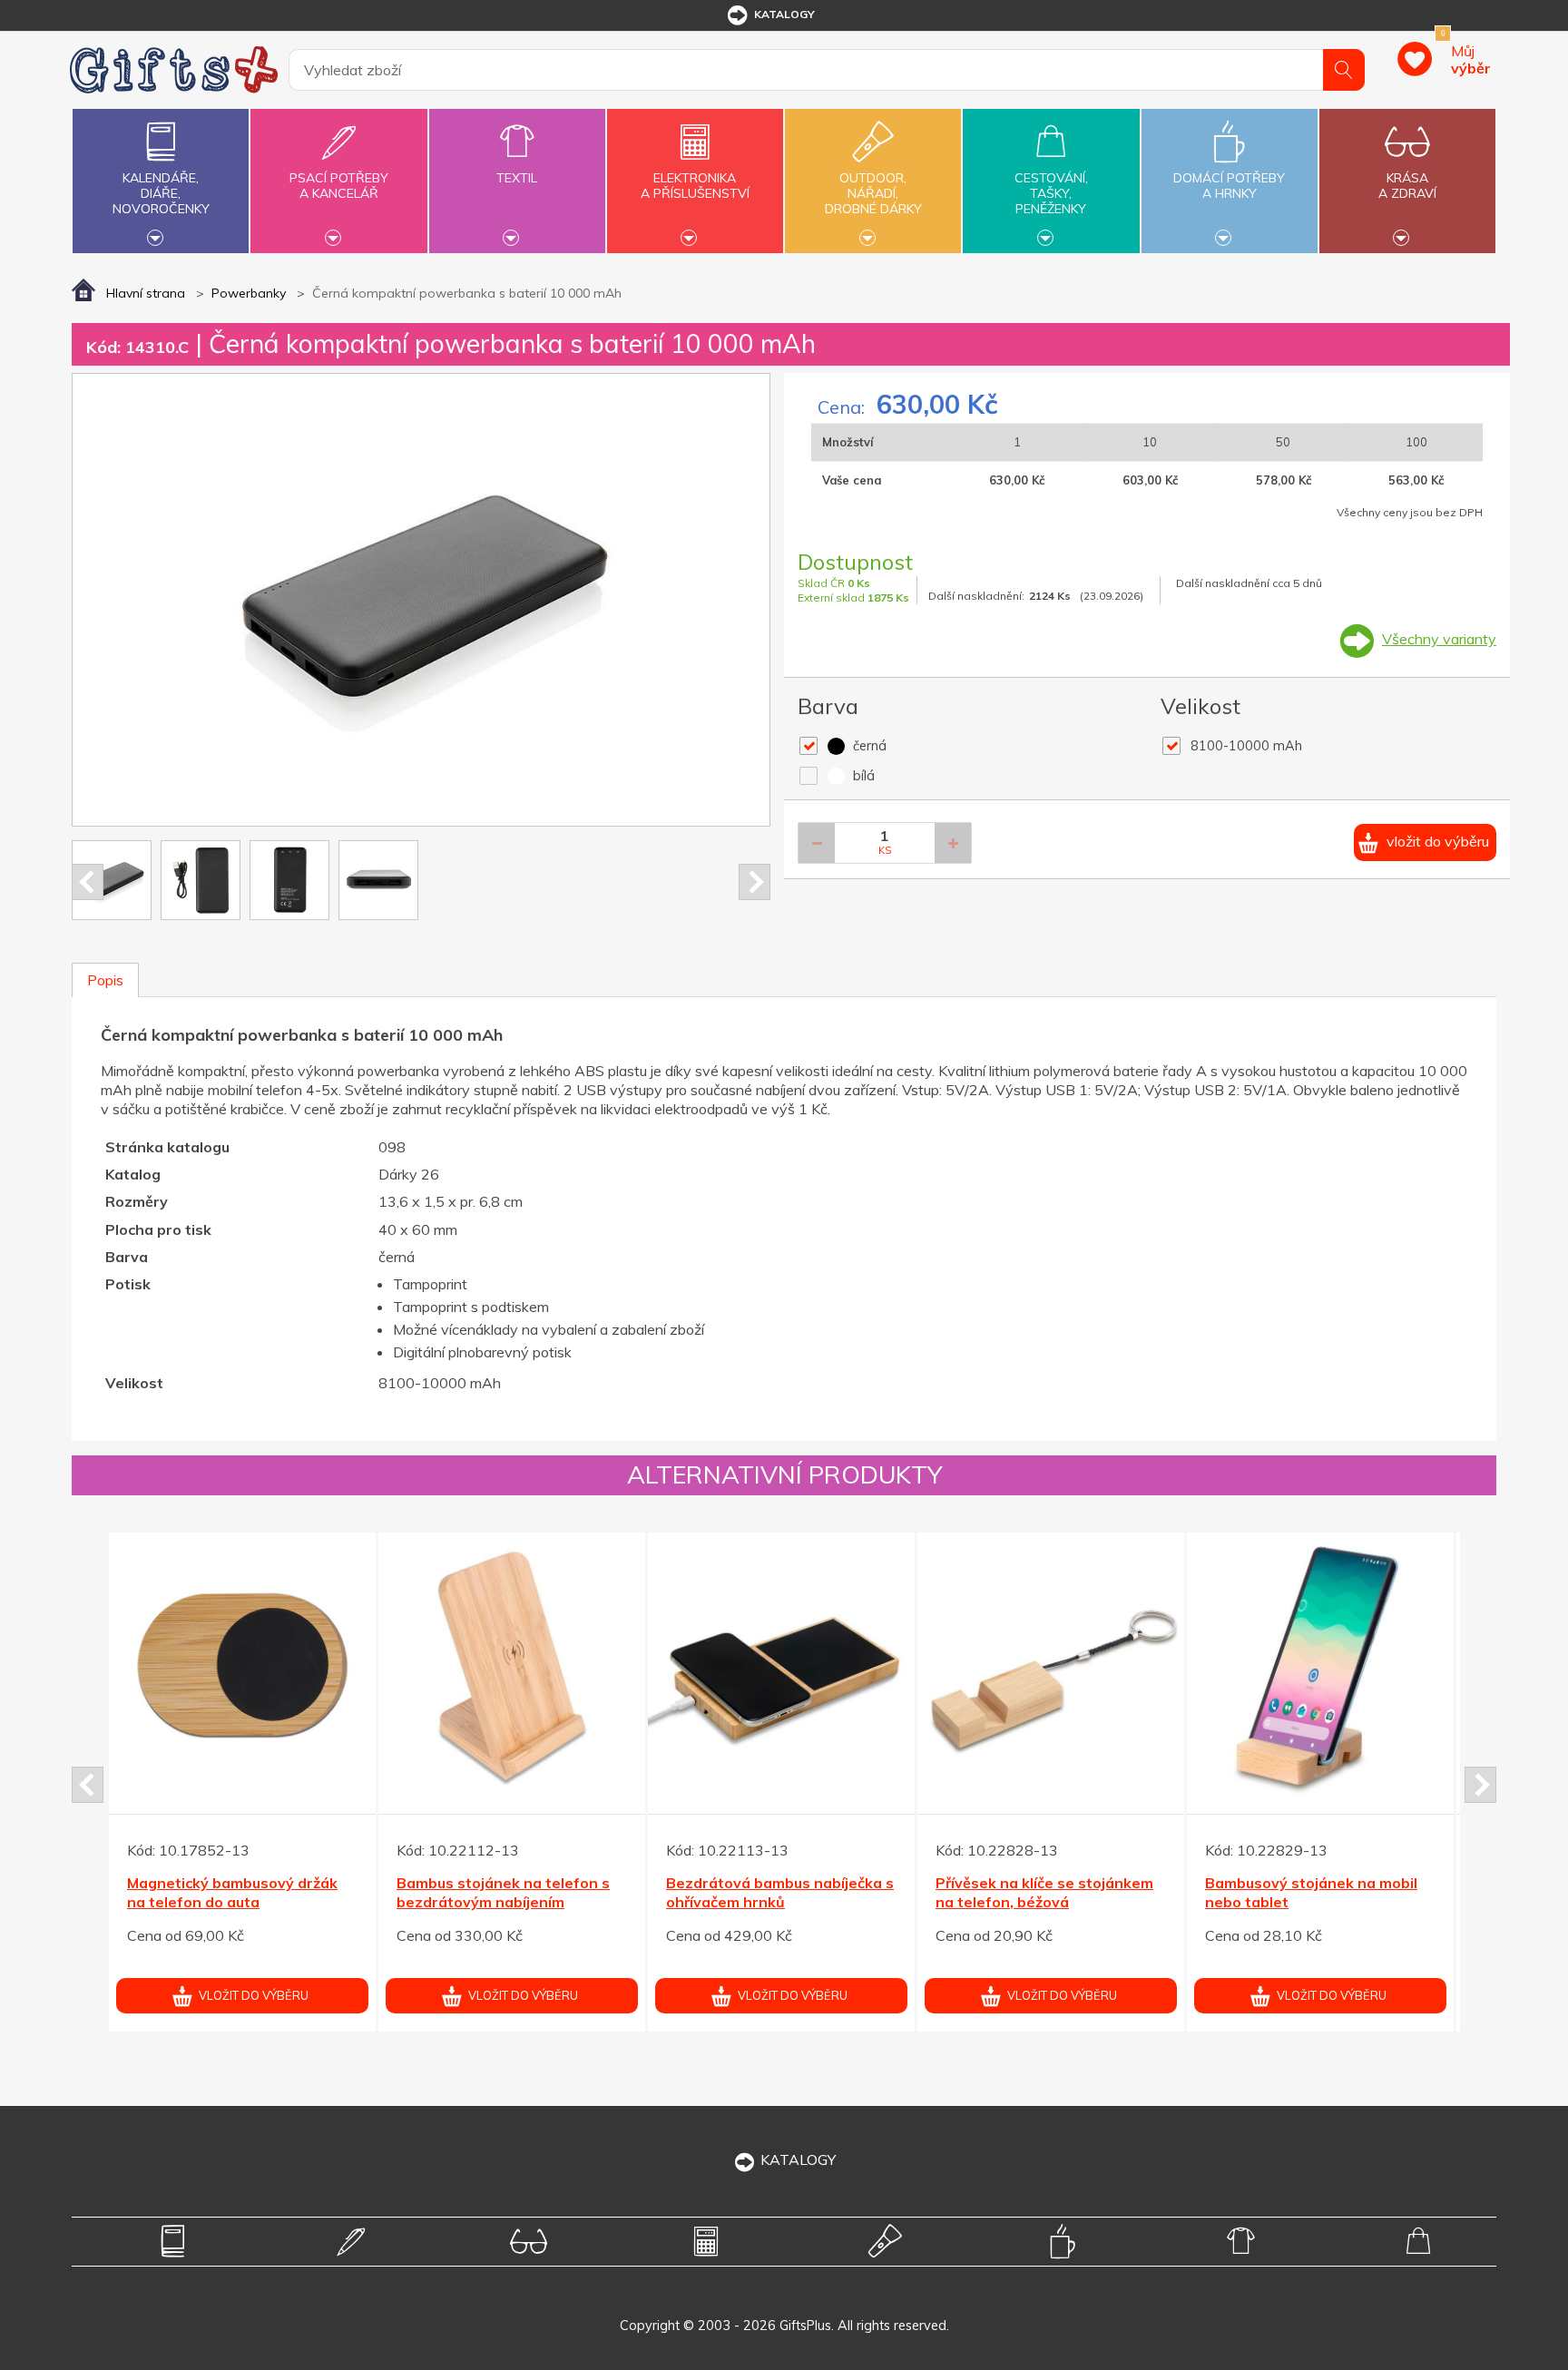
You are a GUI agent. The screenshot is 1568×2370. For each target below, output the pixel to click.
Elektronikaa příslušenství (695, 186)
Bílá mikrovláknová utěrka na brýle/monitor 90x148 (769, 1892)
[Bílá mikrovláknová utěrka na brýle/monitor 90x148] (781, 1666)
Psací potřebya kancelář (339, 186)
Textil (517, 178)
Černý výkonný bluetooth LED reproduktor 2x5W (1310, 1892)
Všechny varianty (1439, 639)
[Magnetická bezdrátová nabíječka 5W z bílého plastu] (1051, 1686)
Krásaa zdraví (1407, 186)
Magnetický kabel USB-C (214, 1883)
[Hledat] (1344, 70)
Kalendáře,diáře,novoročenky (161, 193)
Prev (88, 882)
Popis (105, 980)
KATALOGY (798, 2159)
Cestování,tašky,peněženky (1051, 193)
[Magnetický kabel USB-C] (242, 1666)
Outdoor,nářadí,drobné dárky (873, 193)
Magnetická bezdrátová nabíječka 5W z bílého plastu (1038, 1912)
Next (755, 882)
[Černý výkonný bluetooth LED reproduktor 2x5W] (1320, 1666)
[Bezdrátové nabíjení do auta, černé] (512, 1666)
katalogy (784, 14)
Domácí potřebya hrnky (1229, 186)
